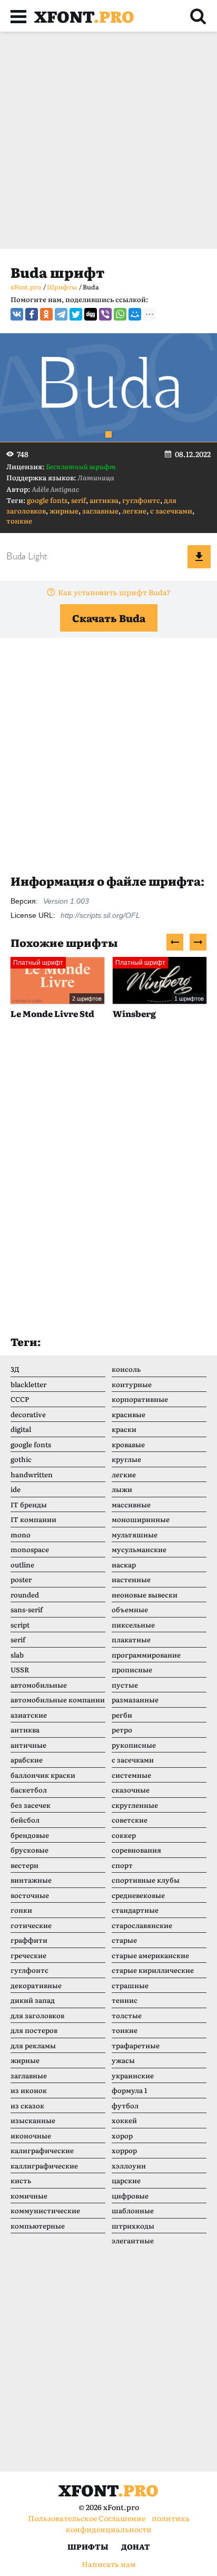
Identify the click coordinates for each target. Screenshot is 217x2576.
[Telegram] (61, 314)
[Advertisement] (108, 140)
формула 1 (129, 2090)
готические (31, 1925)
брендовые (30, 1835)
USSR (20, 1669)
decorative (28, 1414)
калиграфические (42, 2150)
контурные (132, 1384)
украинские (133, 2075)
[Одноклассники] (46, 314)
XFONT (84, 16)
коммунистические (45, 2210)
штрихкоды (133, 2226)
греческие (28, 1955)
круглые (126, 1459)
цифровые (130, 2196)
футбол (125, 2105)
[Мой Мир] (135, 314)
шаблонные (133, 2210)
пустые (125, 1685)
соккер (124, 1835)
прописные (132, 1669)
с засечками (171, 511)
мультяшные (135, 1534)
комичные (29, 2196)
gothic (21, 1459)
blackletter (28, 1384)
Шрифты (88, 2546)
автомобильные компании (58, 1699)
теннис (125, 2000)
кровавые (128, 1444)
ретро (122, 1730)
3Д (15, 1369)
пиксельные (133, 1625)
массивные (131, 1504)
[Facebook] (32, 314)
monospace (30, 1549)
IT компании (33, 1519)
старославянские (142, 1925)
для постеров (34, 2030)
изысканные (33, 2120)
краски (124, 1429)
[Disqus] (108, 1188)
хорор (122, 2136)
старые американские (150, 1955)
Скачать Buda (109, 618)
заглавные (100, 511)
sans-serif (27, 1609)
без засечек (31, 1805)
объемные (130, 1609)
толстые (127, 2015)
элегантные (133, 2240)
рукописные (134, 1745)
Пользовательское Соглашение (87, 2518)
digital (21, 1429)
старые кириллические (153, 1970)
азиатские (29, 1715)
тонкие (19, 521)
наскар (124, 1565)
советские (130, 1820)
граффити (29, 1940)
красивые (129, 1414)
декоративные (36, 1985)
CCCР (20, 1399)
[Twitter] (76, 314)
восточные (30, 1895)
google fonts (47, 500)
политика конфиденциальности (128, 2524)
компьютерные (38, 2226)
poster (21, 1579)
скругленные (135, 1805)
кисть (21, 2180)
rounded (25, 1595)
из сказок (27, 2105)
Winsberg (82, 1013)
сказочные (131, 1790)
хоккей (124, 2120)
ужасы (123, 2060)
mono (21, 1534)
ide (16, 1489)
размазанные (135, 1699)
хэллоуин (129, 2166)
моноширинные (141, 1519)
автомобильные (39, 1685)
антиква (104, 500)
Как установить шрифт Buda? (114, 592)
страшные (130, 1985)
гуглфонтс (141, 500)
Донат (136, 2546)
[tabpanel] (108, 388)
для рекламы (33, 2045)
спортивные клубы (146, 1880)
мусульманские (139, 1549)
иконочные (31, 2136)
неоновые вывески (145, 1595)
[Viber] (105, 314)
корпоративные (140, 1399)
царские (126, 2180)
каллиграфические (44, 2166)
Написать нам (109, 2564)
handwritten (32, 1474)
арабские (27, 1760)
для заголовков (37, 2015)
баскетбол (29, 1790)
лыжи (122, 1489)
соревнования (136, 1850)
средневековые (138, 1895)
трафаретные (136, 2045)
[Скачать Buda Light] (199, 557)
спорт (122, 1865)
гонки (21, 1910)
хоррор (124, 2150)
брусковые (29, 1850)
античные (28, 1745)
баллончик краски (43, 1775)
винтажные (31, 1880)
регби (122, 1715)
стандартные (135, 1910)
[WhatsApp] (120, 314)
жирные (64, 511)
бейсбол (25, 1820)
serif (78, 500)
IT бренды (29, 1504)
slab (17, 1655)
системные (131, 1775)
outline (22, 1565)
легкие (134, 511)
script (20, 1625)
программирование (146, 1655)
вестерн (24, 1865)
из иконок (29, 2090)
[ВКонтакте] (17, 314)
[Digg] (91, 314)
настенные (131, 1579)
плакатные (131, 1639)
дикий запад (33, 2000)
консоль (126, 1369)
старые (124, 1940)
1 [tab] (108, 434)
